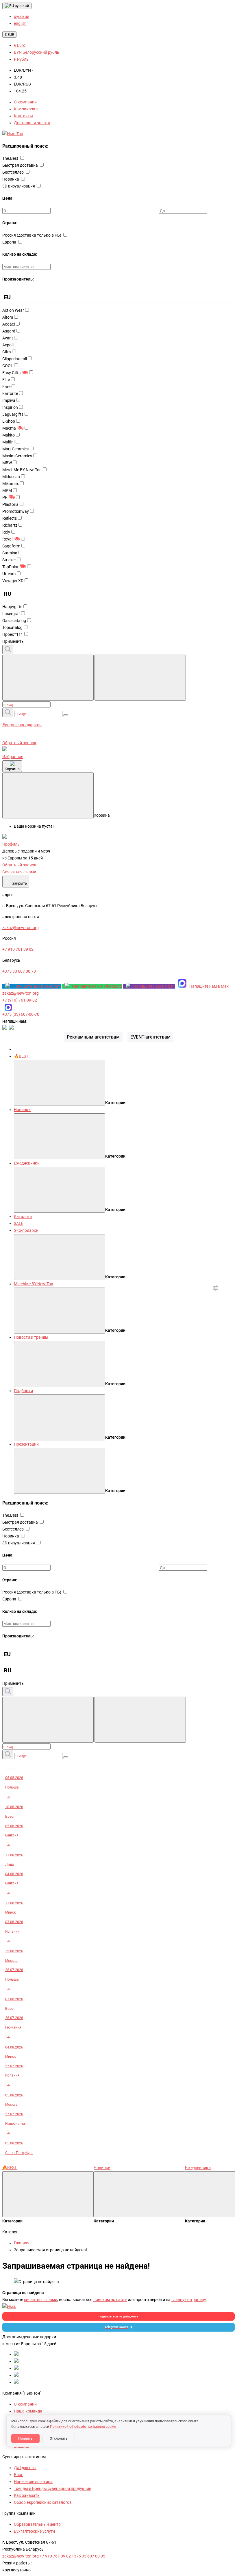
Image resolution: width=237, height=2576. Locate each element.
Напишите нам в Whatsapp (97, 986)
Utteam (9, 574)
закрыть (16, 882)
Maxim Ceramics (17, 456)
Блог (18, 2475)
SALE (19, 1223)
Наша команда (28, 2411)
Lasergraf (11, 614)
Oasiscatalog (14, 621)
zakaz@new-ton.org (21, 993)
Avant (8, 338)
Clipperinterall (15, 359)
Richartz (10, 525)
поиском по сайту (110, 2300)
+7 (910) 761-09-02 (20, 1000)
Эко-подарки (26, 1230)
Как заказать (27, 109)
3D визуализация (19, 186)
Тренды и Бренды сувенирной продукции (53, 2488)
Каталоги (23, 1217)
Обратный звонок (19, 743)
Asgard (9, 331)
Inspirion (10, 407)
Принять (25, 2438)
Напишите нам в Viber (154, 986)
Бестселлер (13, 172)
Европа (10, 242)
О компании (25, 102)
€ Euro (20, 45)
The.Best (11, 158)
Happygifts (12, 607)
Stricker (9, 560)
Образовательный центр (37, 2524)
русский (22, 6)
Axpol (7, 345)
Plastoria (10, 504)
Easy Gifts (11, 373)
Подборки (23, 1391)
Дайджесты (25, 2468)
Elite (6, 380)
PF (5, 497)
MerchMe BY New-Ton (22, 470)
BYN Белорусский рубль (37, 52)
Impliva (9, 400)
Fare (6, 387)
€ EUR (9, 35)
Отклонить (59, 2438)
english (20, 23)
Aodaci (9, 324)
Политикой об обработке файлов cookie (83, 2427)
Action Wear (13, 310)
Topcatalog (12, 627)
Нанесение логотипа (33, 2482)
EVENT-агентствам (150, 1037)
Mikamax (11, 484)
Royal (7, 539)
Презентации (26, 1444)
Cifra (7, 352)
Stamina (10, 553)
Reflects (10, 518)
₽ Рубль (21, 59)
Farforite (10, 393)
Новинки (22, 1110)
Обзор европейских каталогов (43, 2502)
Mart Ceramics (15, 449)
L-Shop (9, 421)
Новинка (11, 179)
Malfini (8, 442)
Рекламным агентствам (93, 1037)
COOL (8, 366)
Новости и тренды (31, 1337)
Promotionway (16, 511)
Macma (9, 428)
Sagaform (11, 546)
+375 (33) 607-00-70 (21, 1014)
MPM (7, 491)
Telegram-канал (116, 2327)
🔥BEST (21, 1056)
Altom (8, 317)
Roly (6, 532)
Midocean (11, 477)
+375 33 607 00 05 (88, 2556)
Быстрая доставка (21, 165)
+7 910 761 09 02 (55, 2556)
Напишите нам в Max (209, 986)
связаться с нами (41, 2300)
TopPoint (10, 567)
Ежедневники (27, 1163)
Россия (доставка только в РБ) (32, 235)
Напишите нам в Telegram (37, 986)
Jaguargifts (13, 414)
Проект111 (13, 634)
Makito (9, 435)
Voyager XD (13, 581)
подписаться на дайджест (118, 2316)
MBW (7, 463)
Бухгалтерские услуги (34, 2531)
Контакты (23, 116)
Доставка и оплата (32, 123)
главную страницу (189, 2300)
